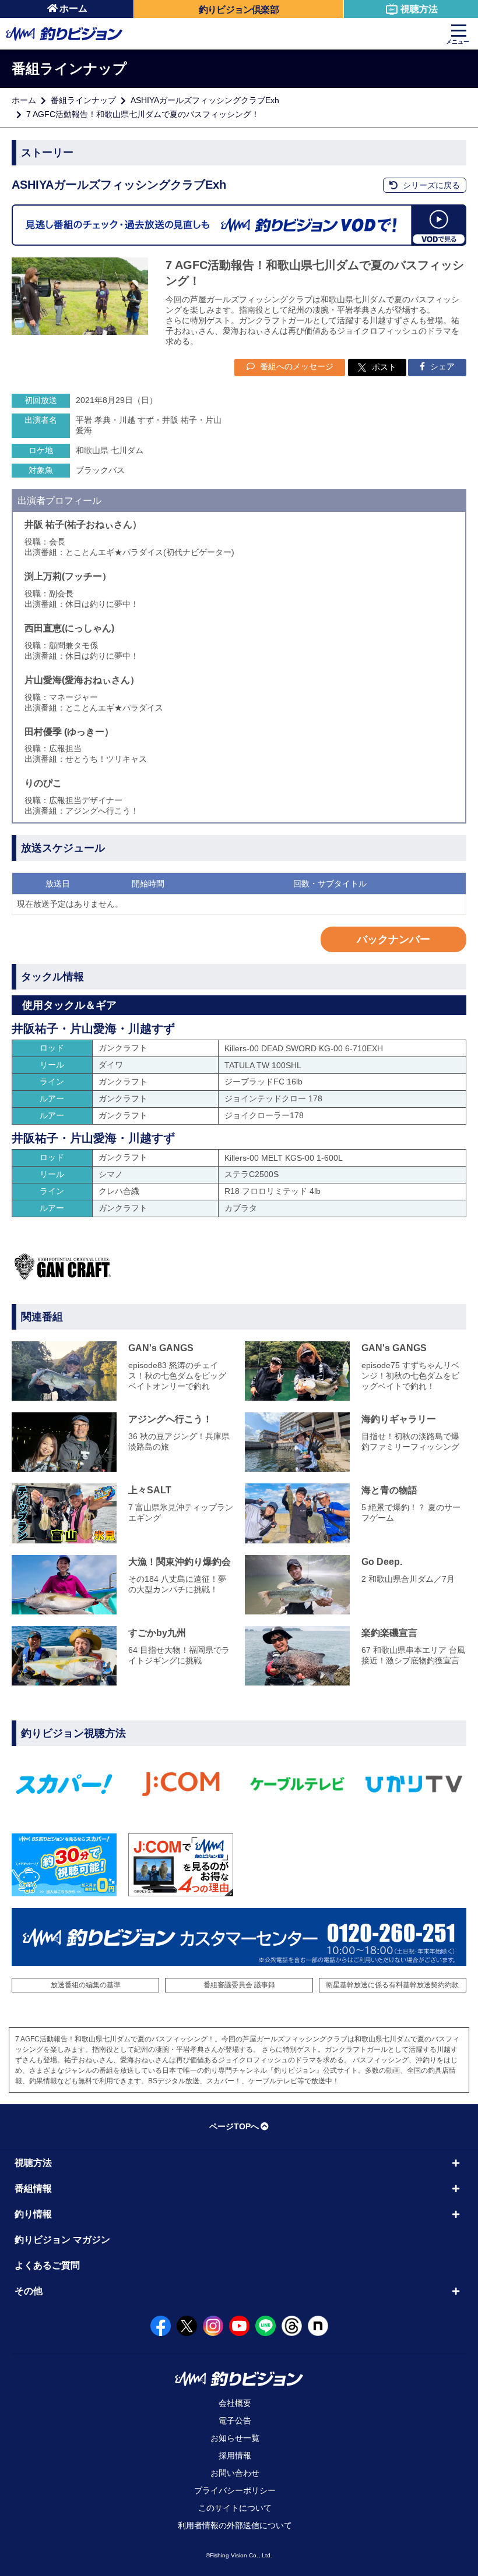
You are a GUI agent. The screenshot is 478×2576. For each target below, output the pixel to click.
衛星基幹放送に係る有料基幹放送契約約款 (392, 1985)
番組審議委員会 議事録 (239, 1985)
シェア (441, 366)
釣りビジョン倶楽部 (239, 10)
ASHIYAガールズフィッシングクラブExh (205, 100)
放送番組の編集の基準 (86, 1985)
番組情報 (33, 2188)
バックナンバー (393, 939)
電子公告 (235, 2420)
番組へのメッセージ (296, 366)
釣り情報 (33, 2214)
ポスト (384, 367)
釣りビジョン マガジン (62, 2240)
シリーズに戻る (430, 185)
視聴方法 (419, 9)
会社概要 (235, 2403)
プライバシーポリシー (235, 2490)
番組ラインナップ (83, 100)
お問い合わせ (235, 2473)
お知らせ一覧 (235, 2438)
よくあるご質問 (47, 2265)
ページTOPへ (234, 2126)
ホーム (73, 8)
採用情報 (235, 2455)
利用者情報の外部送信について (235, 2525)
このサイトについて (235, 2508)
